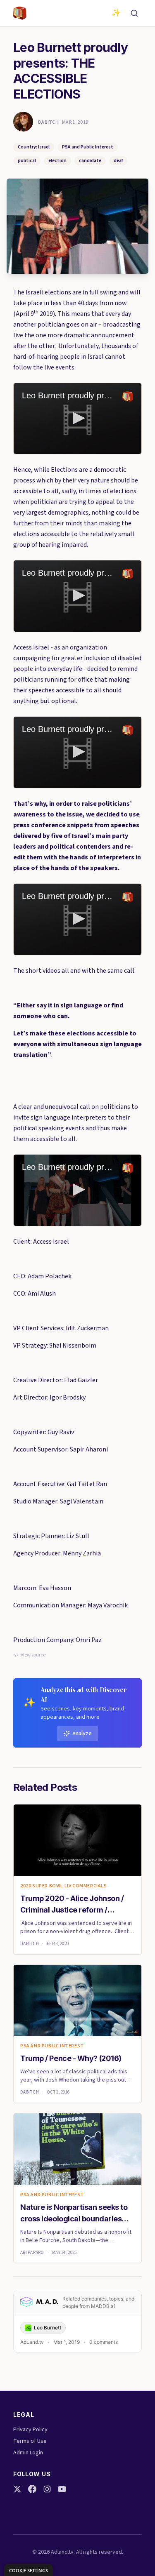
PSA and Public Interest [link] (52, 2046)
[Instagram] (47, 2489)
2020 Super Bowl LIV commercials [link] (64, 1886)
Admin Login (28, 2453)
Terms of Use (30, 2441)
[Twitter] (17, 2489)
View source (33, 1655)
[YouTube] (62, 2489)
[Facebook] (32, 2489)
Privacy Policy (30, 2430)
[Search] (134, 13)
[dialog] (29, 2570)
